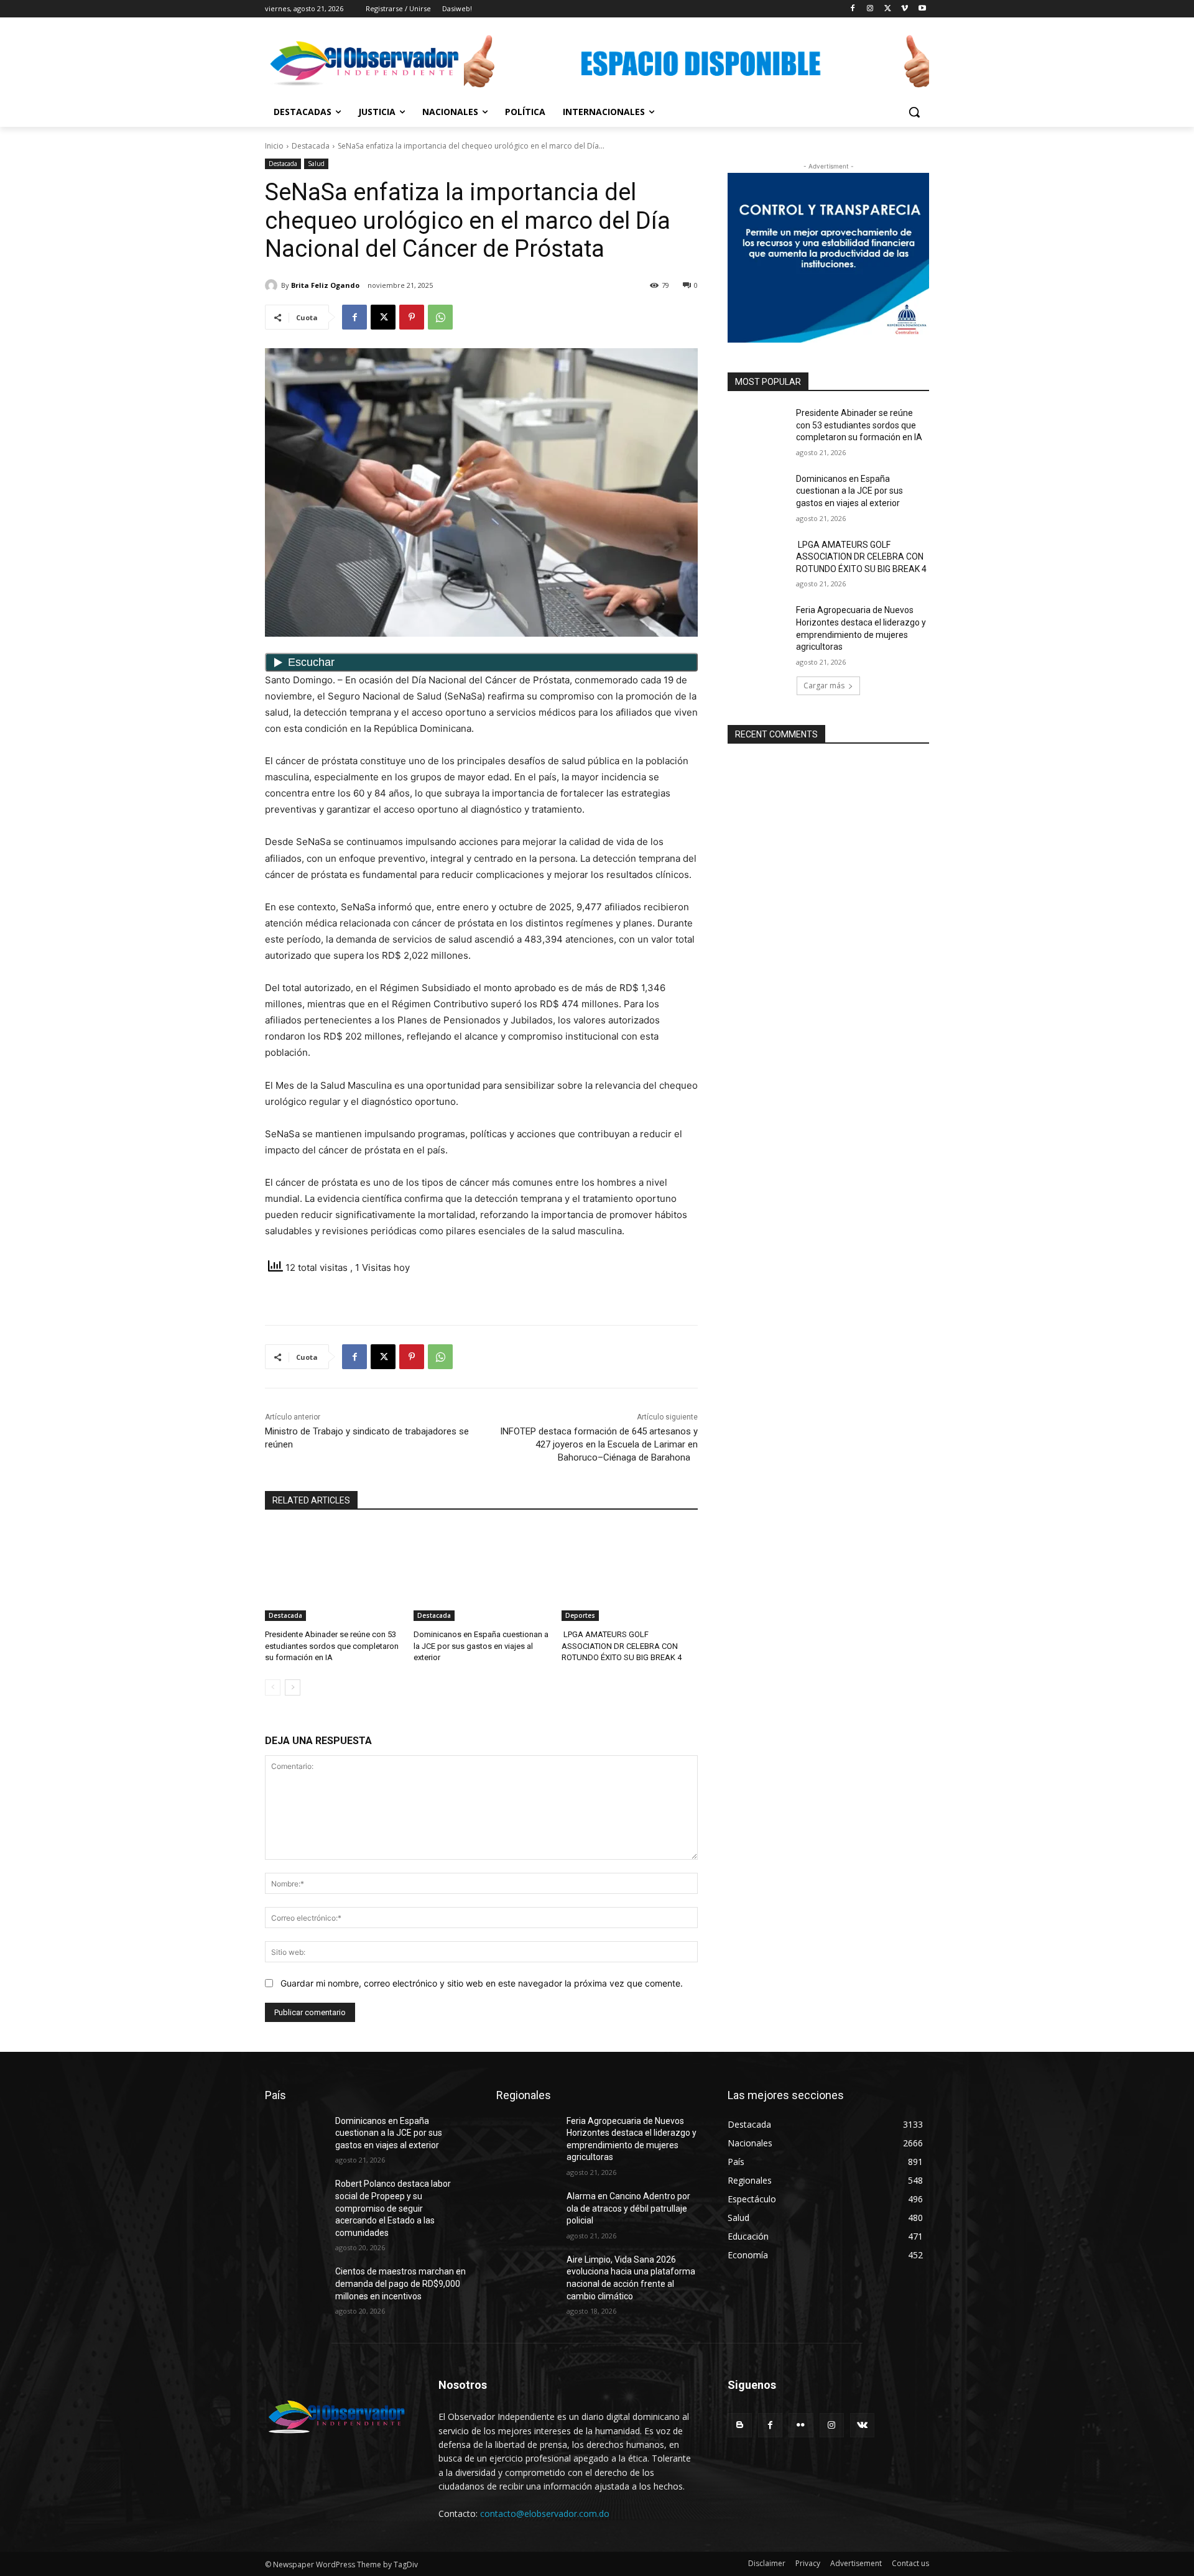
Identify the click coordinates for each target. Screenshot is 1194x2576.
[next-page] (293, 1687)
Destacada (311, 146)
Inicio (274, 146)
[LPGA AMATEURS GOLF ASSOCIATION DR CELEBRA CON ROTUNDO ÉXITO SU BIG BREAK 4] (630, 1573)
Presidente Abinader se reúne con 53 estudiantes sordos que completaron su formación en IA (332, 1646)
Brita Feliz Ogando (325, 285)
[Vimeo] (905, 9)
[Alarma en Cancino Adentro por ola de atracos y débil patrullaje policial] (526, 2212)
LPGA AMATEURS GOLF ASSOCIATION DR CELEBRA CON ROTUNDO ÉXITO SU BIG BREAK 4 (622, 1646)
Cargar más (824, 686)
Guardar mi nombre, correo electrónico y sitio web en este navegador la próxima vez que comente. (482, 1983)
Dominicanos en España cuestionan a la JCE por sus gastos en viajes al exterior (481, 1646)
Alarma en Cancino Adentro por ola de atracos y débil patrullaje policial (628, 2208)
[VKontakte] (862, 2425)
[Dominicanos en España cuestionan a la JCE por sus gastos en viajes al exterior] (482, 1573)
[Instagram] (870, 9)
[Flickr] (801, 2425)
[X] (888, 9)
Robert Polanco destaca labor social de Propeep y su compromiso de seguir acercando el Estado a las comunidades (393, 2208)
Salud (316, 164)
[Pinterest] (412, 317)
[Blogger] (740, 2425)
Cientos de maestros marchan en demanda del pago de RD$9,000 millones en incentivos (400, 2283)
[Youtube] (922, 9)
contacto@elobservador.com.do (545, 2514)
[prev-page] (273, 1687)
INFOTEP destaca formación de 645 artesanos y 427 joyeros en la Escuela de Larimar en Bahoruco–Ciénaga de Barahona (599, 1444)
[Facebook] (853, 9)
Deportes (580, 1615)
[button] (914, 112)
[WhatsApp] (440, 317)
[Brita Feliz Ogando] (273, 285)
